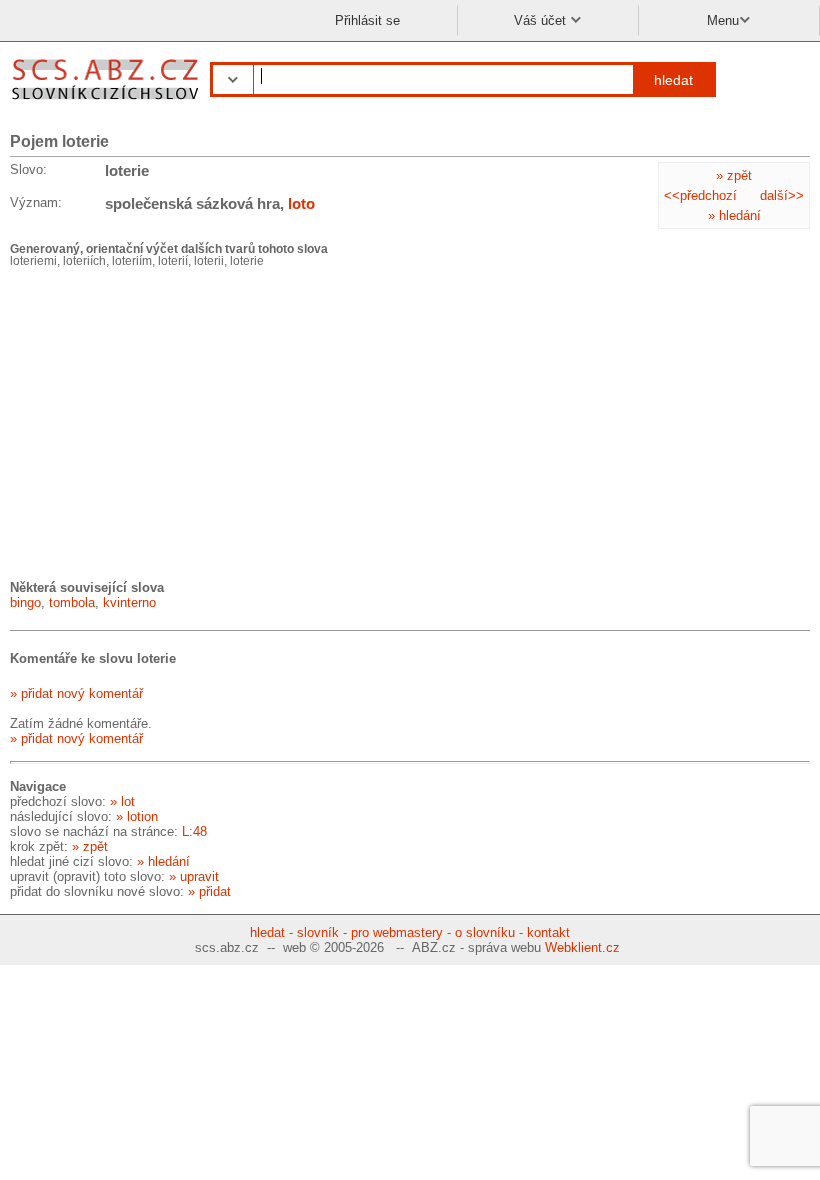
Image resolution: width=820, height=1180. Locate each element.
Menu (723, 20)
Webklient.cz (582, 947)
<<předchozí (700, 195)
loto (301, 203)
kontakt (548, 932)
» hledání (734, 215)
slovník (318, 932)
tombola (72, 602)
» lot (122, 801)
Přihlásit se (367, 20)
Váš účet (542, 20)
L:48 (194, 831)
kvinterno (129, 602)
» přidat (209, 891)
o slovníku (485, 932)
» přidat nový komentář (76, 693)
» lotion (137, 816)
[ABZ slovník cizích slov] (107, 102)
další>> (782, 195)
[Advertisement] (160, 422)
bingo (25, 602)
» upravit (194, 876)
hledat (673, 80)
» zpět (734, 175)
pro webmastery (397, 932)
